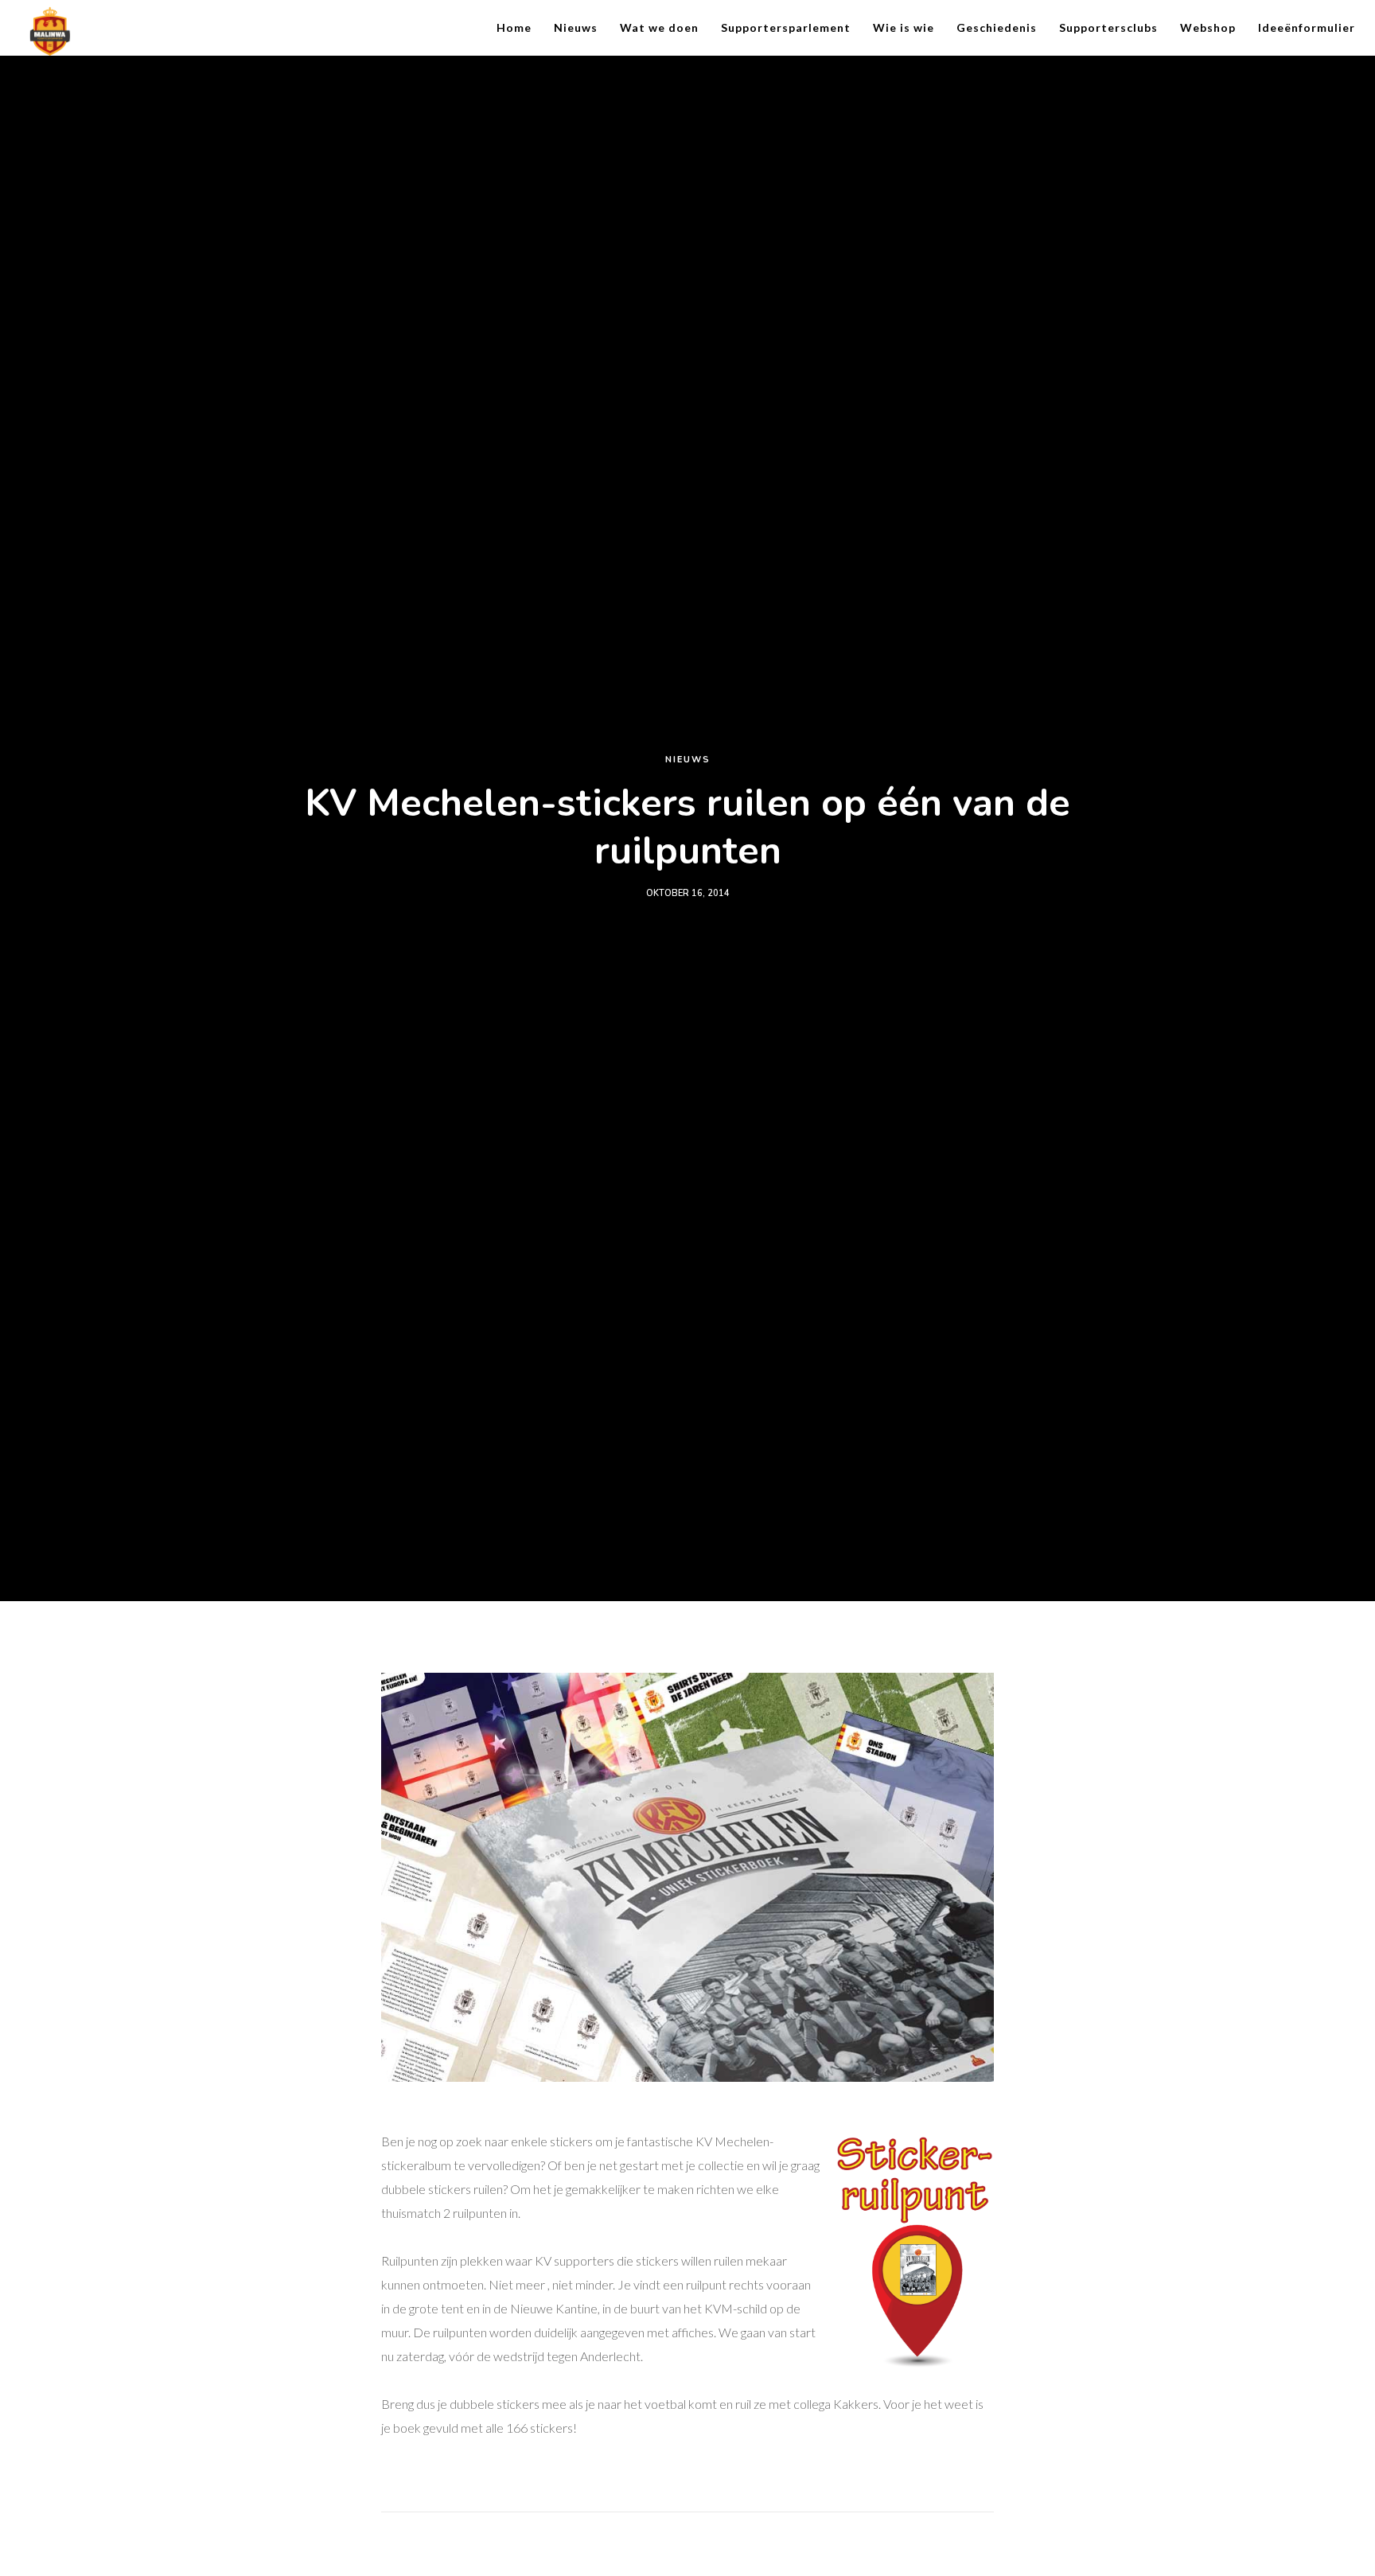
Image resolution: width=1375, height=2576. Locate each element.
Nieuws (688, 760)
